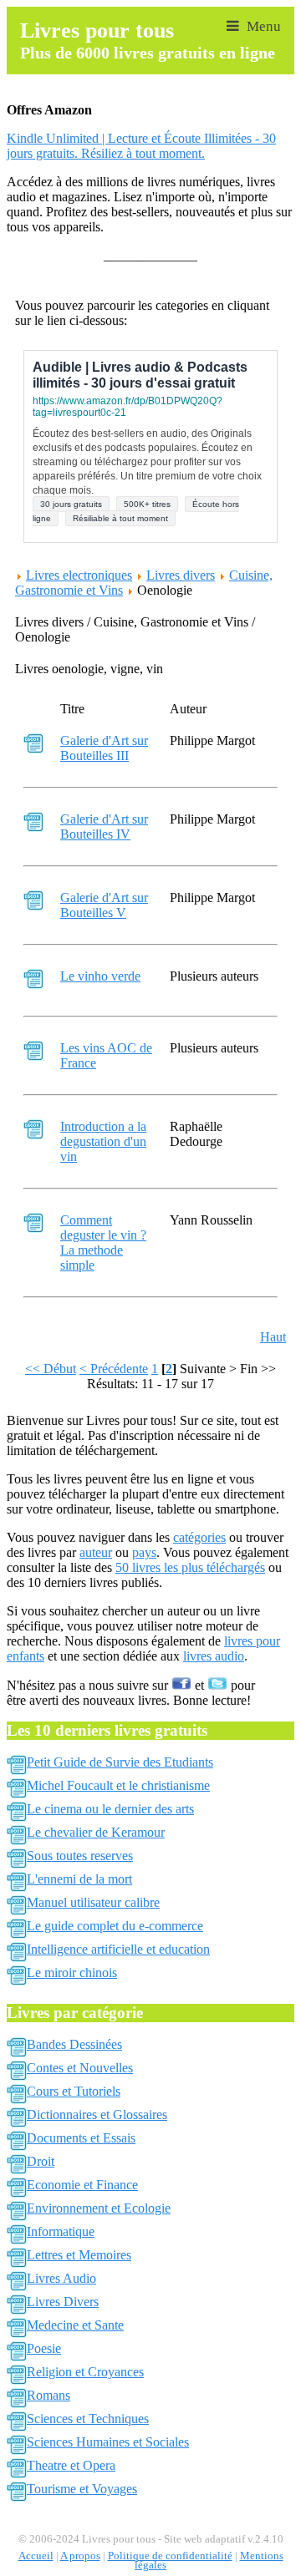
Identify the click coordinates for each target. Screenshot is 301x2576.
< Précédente (114, 1369)
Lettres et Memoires (79, 2255)
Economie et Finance (82, 2185)
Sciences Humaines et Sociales (108, 2442)
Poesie (44, 2348)
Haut (273, 1337)
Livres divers (181, 575)
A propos (80, 2556)
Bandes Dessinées (74, 2044)
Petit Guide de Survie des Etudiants (120, 1762)
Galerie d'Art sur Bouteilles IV (104, 827)
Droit (41, 2161)
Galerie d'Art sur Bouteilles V (104, 905)
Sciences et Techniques (88, 2419)
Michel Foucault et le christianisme (118, 1785)
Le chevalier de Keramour (96, 1832)
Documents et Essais (81, 2138)
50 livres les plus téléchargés (190, 1567)
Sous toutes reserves (80, 1856)
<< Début (51, 1369)
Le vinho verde (100, 976)
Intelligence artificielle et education (118, 1949)
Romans (48, 2395)
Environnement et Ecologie (99, 2208)
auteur (96, 1552)
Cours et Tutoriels (74, 2091)
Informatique (61, 2231)
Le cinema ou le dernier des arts (110, 1809)
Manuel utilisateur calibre (93, 1902)
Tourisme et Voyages (82, 2489)
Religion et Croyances (85, 2372)
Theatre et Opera (71, 2465)
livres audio (214, 1656)
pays (144, 1552)
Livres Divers (63, 2302)
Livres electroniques (79, 575)
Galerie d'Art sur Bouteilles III (104, 748)
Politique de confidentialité (170, 2556)
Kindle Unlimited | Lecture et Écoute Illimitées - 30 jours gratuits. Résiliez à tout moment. (141, 146)
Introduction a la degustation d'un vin (103, 1141)
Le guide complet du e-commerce (115, 1926)
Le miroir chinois (72, 1973)
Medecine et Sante (75, 2325)
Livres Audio (61, 2278)
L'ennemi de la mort (79, 1879)
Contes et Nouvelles (80, 2068)
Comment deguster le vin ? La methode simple (103, 1242)
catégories (199, 1537)
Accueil (36, 2556)
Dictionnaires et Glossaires (97, 2115)
